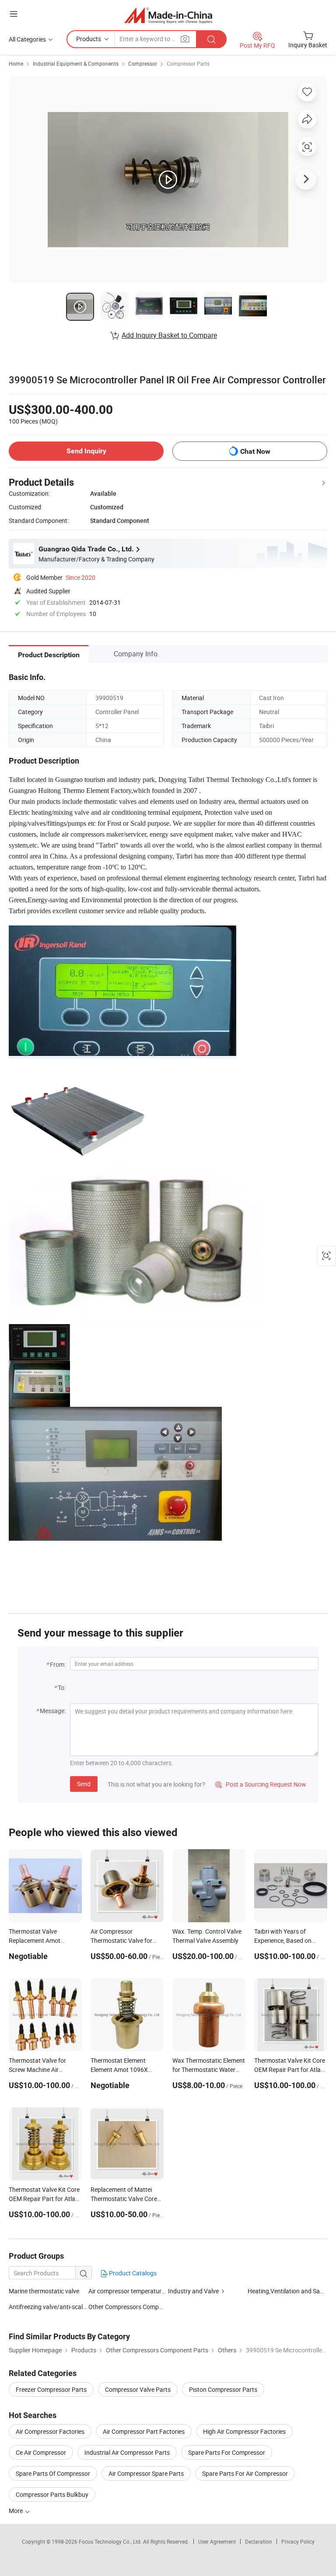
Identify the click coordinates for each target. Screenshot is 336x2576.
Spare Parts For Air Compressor (245, 2473)
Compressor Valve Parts (138, 2389)
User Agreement (217, 2541)
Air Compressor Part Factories (144, 2431)
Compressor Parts (188, 63)
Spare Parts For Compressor (227, 2452)
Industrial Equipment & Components (76, 63)
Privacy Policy (298, 2541)
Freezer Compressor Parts (51, 2389)
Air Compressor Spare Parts (146, 2473)
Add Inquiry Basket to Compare (169, 335)
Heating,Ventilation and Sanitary (292, 2291)
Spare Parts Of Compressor (53, 2473)
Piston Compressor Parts (223, 2389)
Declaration (259, 2541)
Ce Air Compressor (41, 2452)
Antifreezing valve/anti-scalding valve (49, 2307)
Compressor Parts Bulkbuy (52, 2494)
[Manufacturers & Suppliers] (168, 15)
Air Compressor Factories (50, 2431)
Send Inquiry (86, 451)
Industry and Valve (193, 2291)
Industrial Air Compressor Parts (127, 2452)
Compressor (143, 63)
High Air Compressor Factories (244, 2431)
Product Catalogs (132, 2273)
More (16, 2511)
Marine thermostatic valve (44, 2291)
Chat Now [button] (255, 451)
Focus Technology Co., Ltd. (111, 2541)
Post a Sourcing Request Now (261, 1784)
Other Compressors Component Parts (140, 2307)
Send (84, 1784)
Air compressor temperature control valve (144, 2291)
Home (16, 63)
